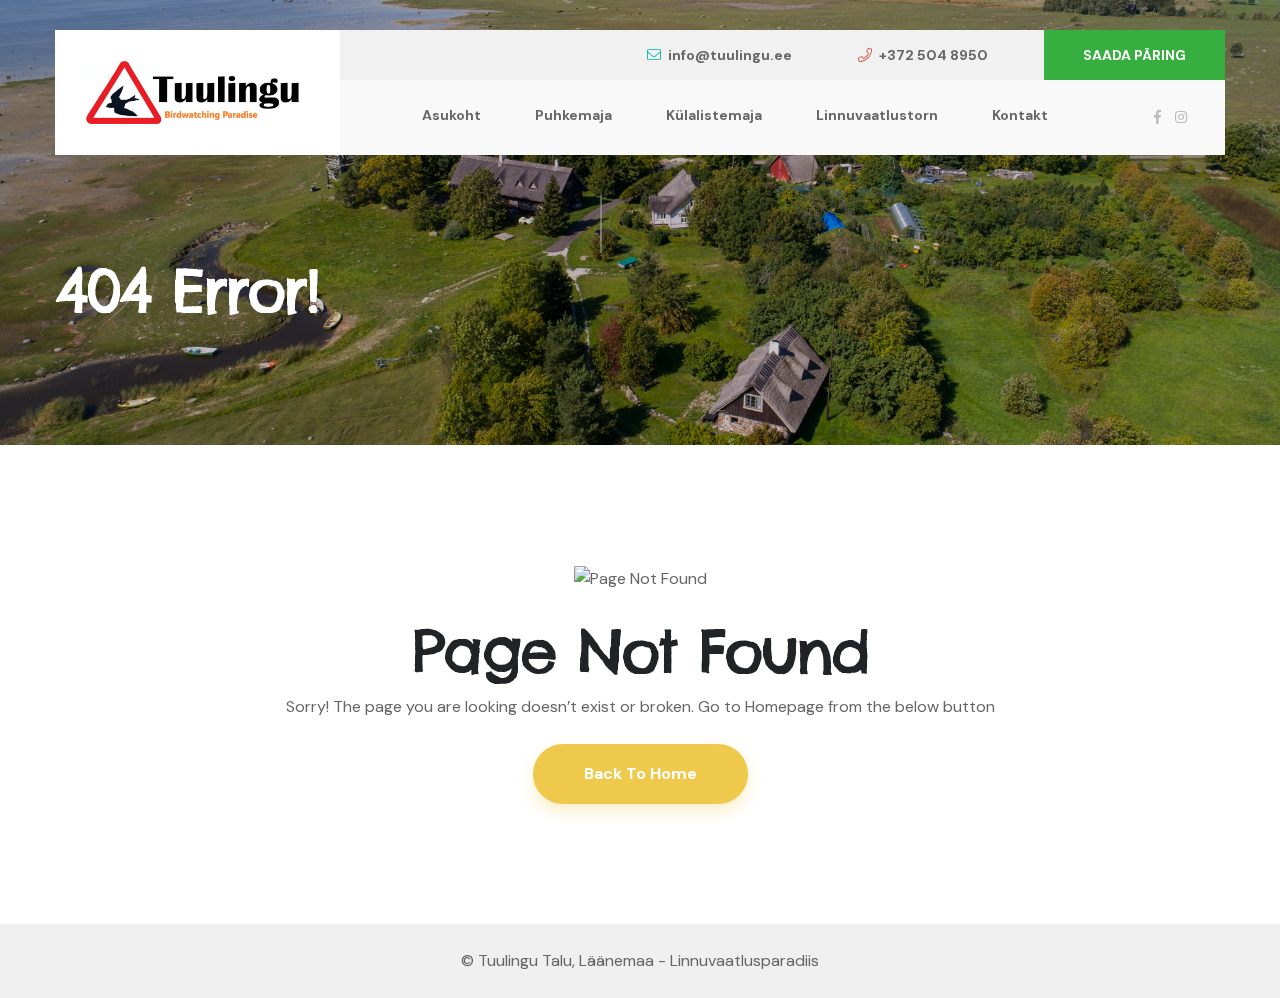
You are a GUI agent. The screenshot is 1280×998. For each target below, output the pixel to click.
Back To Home (640, 773)
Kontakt (1020, 115)
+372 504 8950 (933, 55)
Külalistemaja (714, 115)
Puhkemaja (573, 115)
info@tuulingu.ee (730, 55)
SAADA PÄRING (1134, 55)
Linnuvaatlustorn (877, 115)
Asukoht (451, 115)
